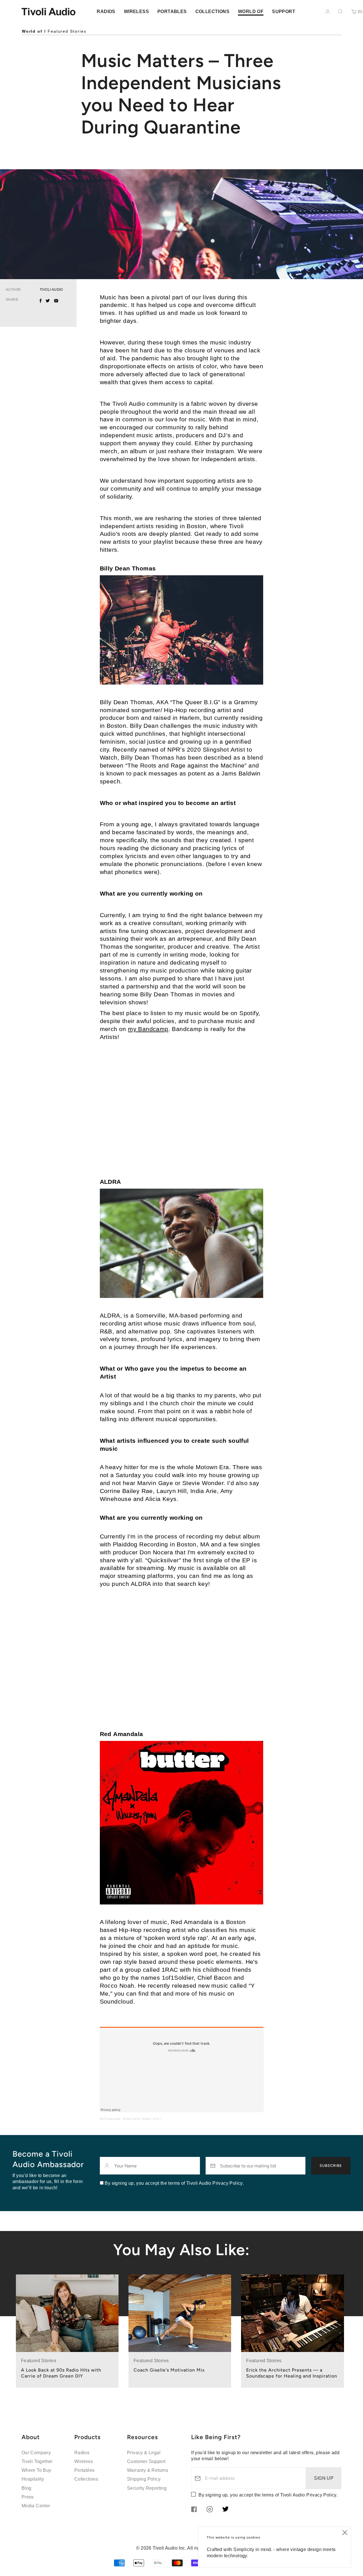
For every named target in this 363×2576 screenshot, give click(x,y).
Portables (85, 2470)
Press (28, 2497)
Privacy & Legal (144, 2453)
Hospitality (33, 2479)
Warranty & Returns (148, 2470)
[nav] (106, 11)
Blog (27, 2488)
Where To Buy (36, 2470)
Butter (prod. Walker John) (142, 2119)
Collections (86, 2479)
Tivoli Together (37, 2461)
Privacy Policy (321, 2495)
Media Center (36, 2506)
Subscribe (331, 2166)
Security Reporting (147, 2488)
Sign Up (324, 2478)
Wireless (84, 2461)
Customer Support (146, 2461)
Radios (82, 2453)
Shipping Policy (144, 2479)
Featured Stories (67, 31)
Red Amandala (110, 2119)
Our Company (36, 2453)
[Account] (328, 12)
